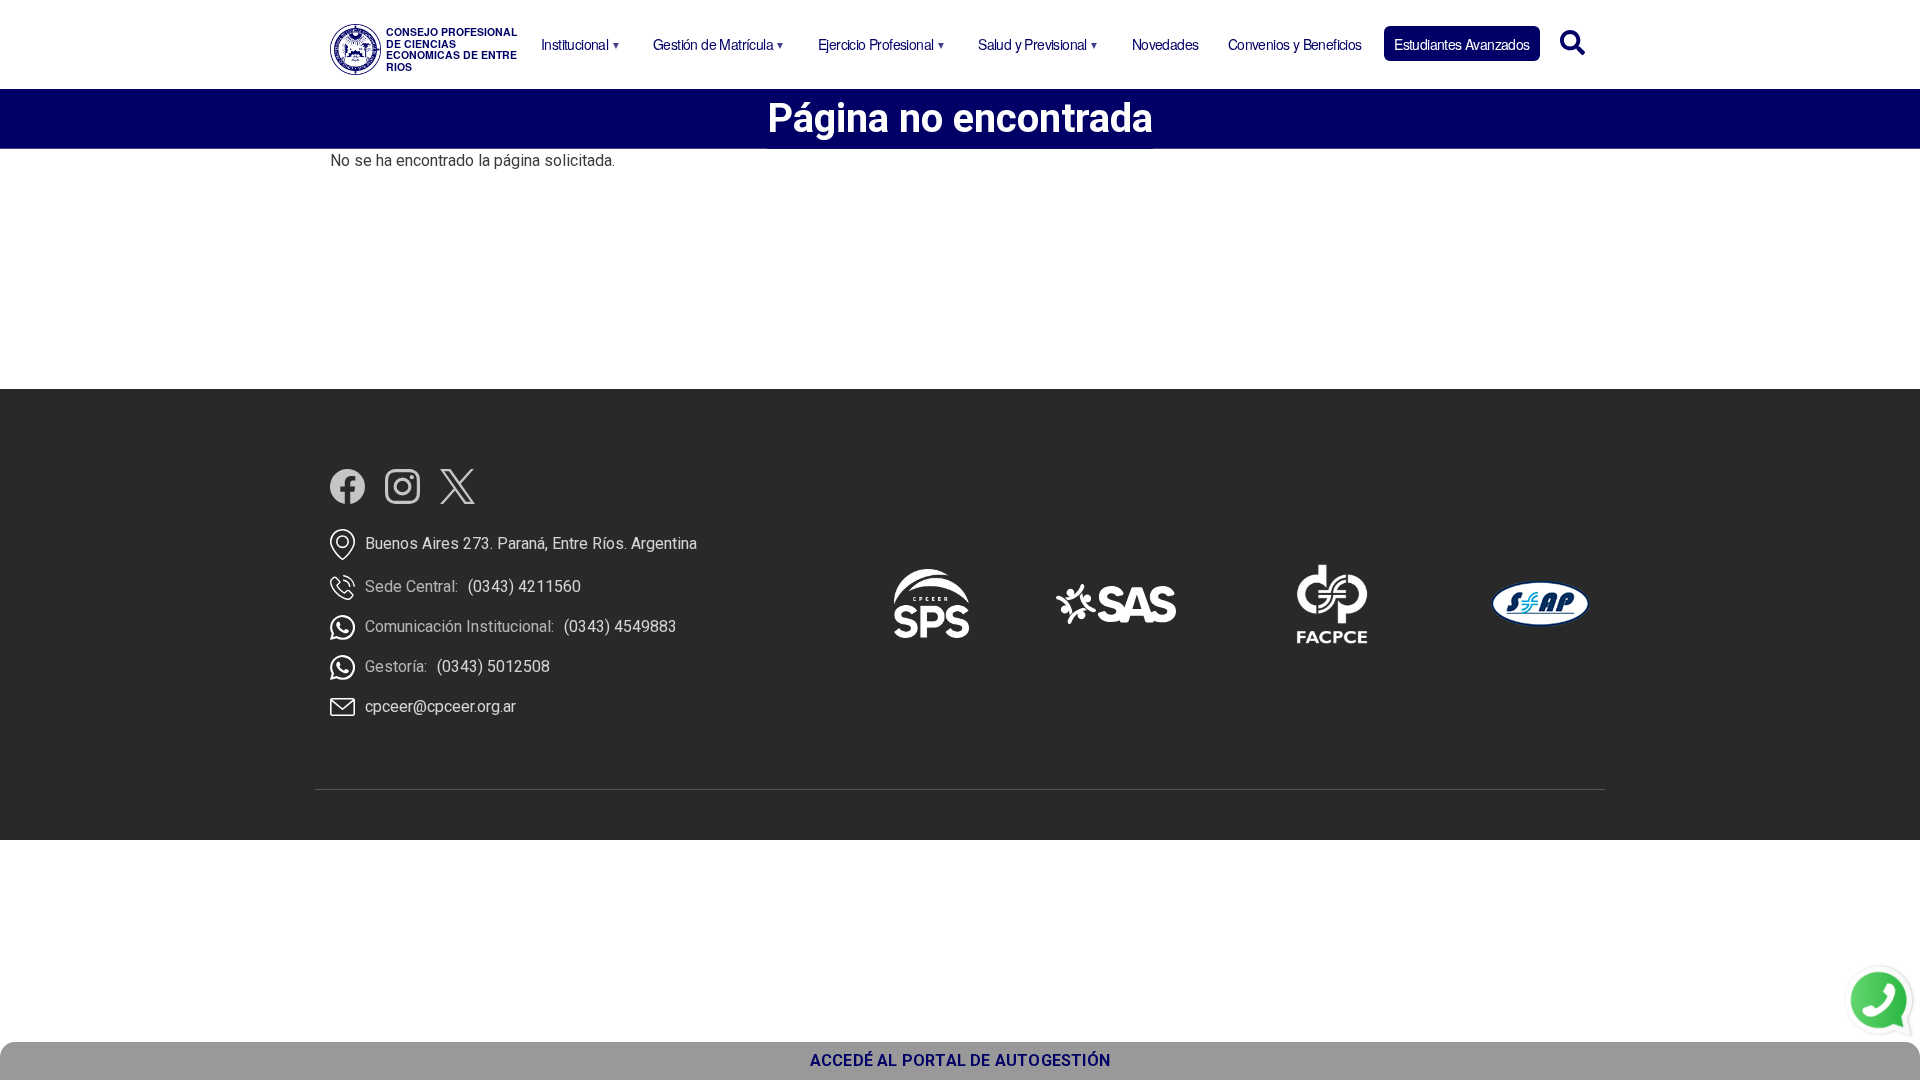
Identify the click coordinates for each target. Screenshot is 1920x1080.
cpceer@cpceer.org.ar (440, 706)
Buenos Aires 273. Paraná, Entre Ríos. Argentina (531, 543)
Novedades (1165, 44)
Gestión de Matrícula (709, 47)
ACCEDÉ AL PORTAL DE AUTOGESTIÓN (960, 1060)
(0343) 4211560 (524, 586)
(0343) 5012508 (493, 666)
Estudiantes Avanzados (1461, 44)
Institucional (571, 47)
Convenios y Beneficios (1295, 44)
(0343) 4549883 (620, 626)
